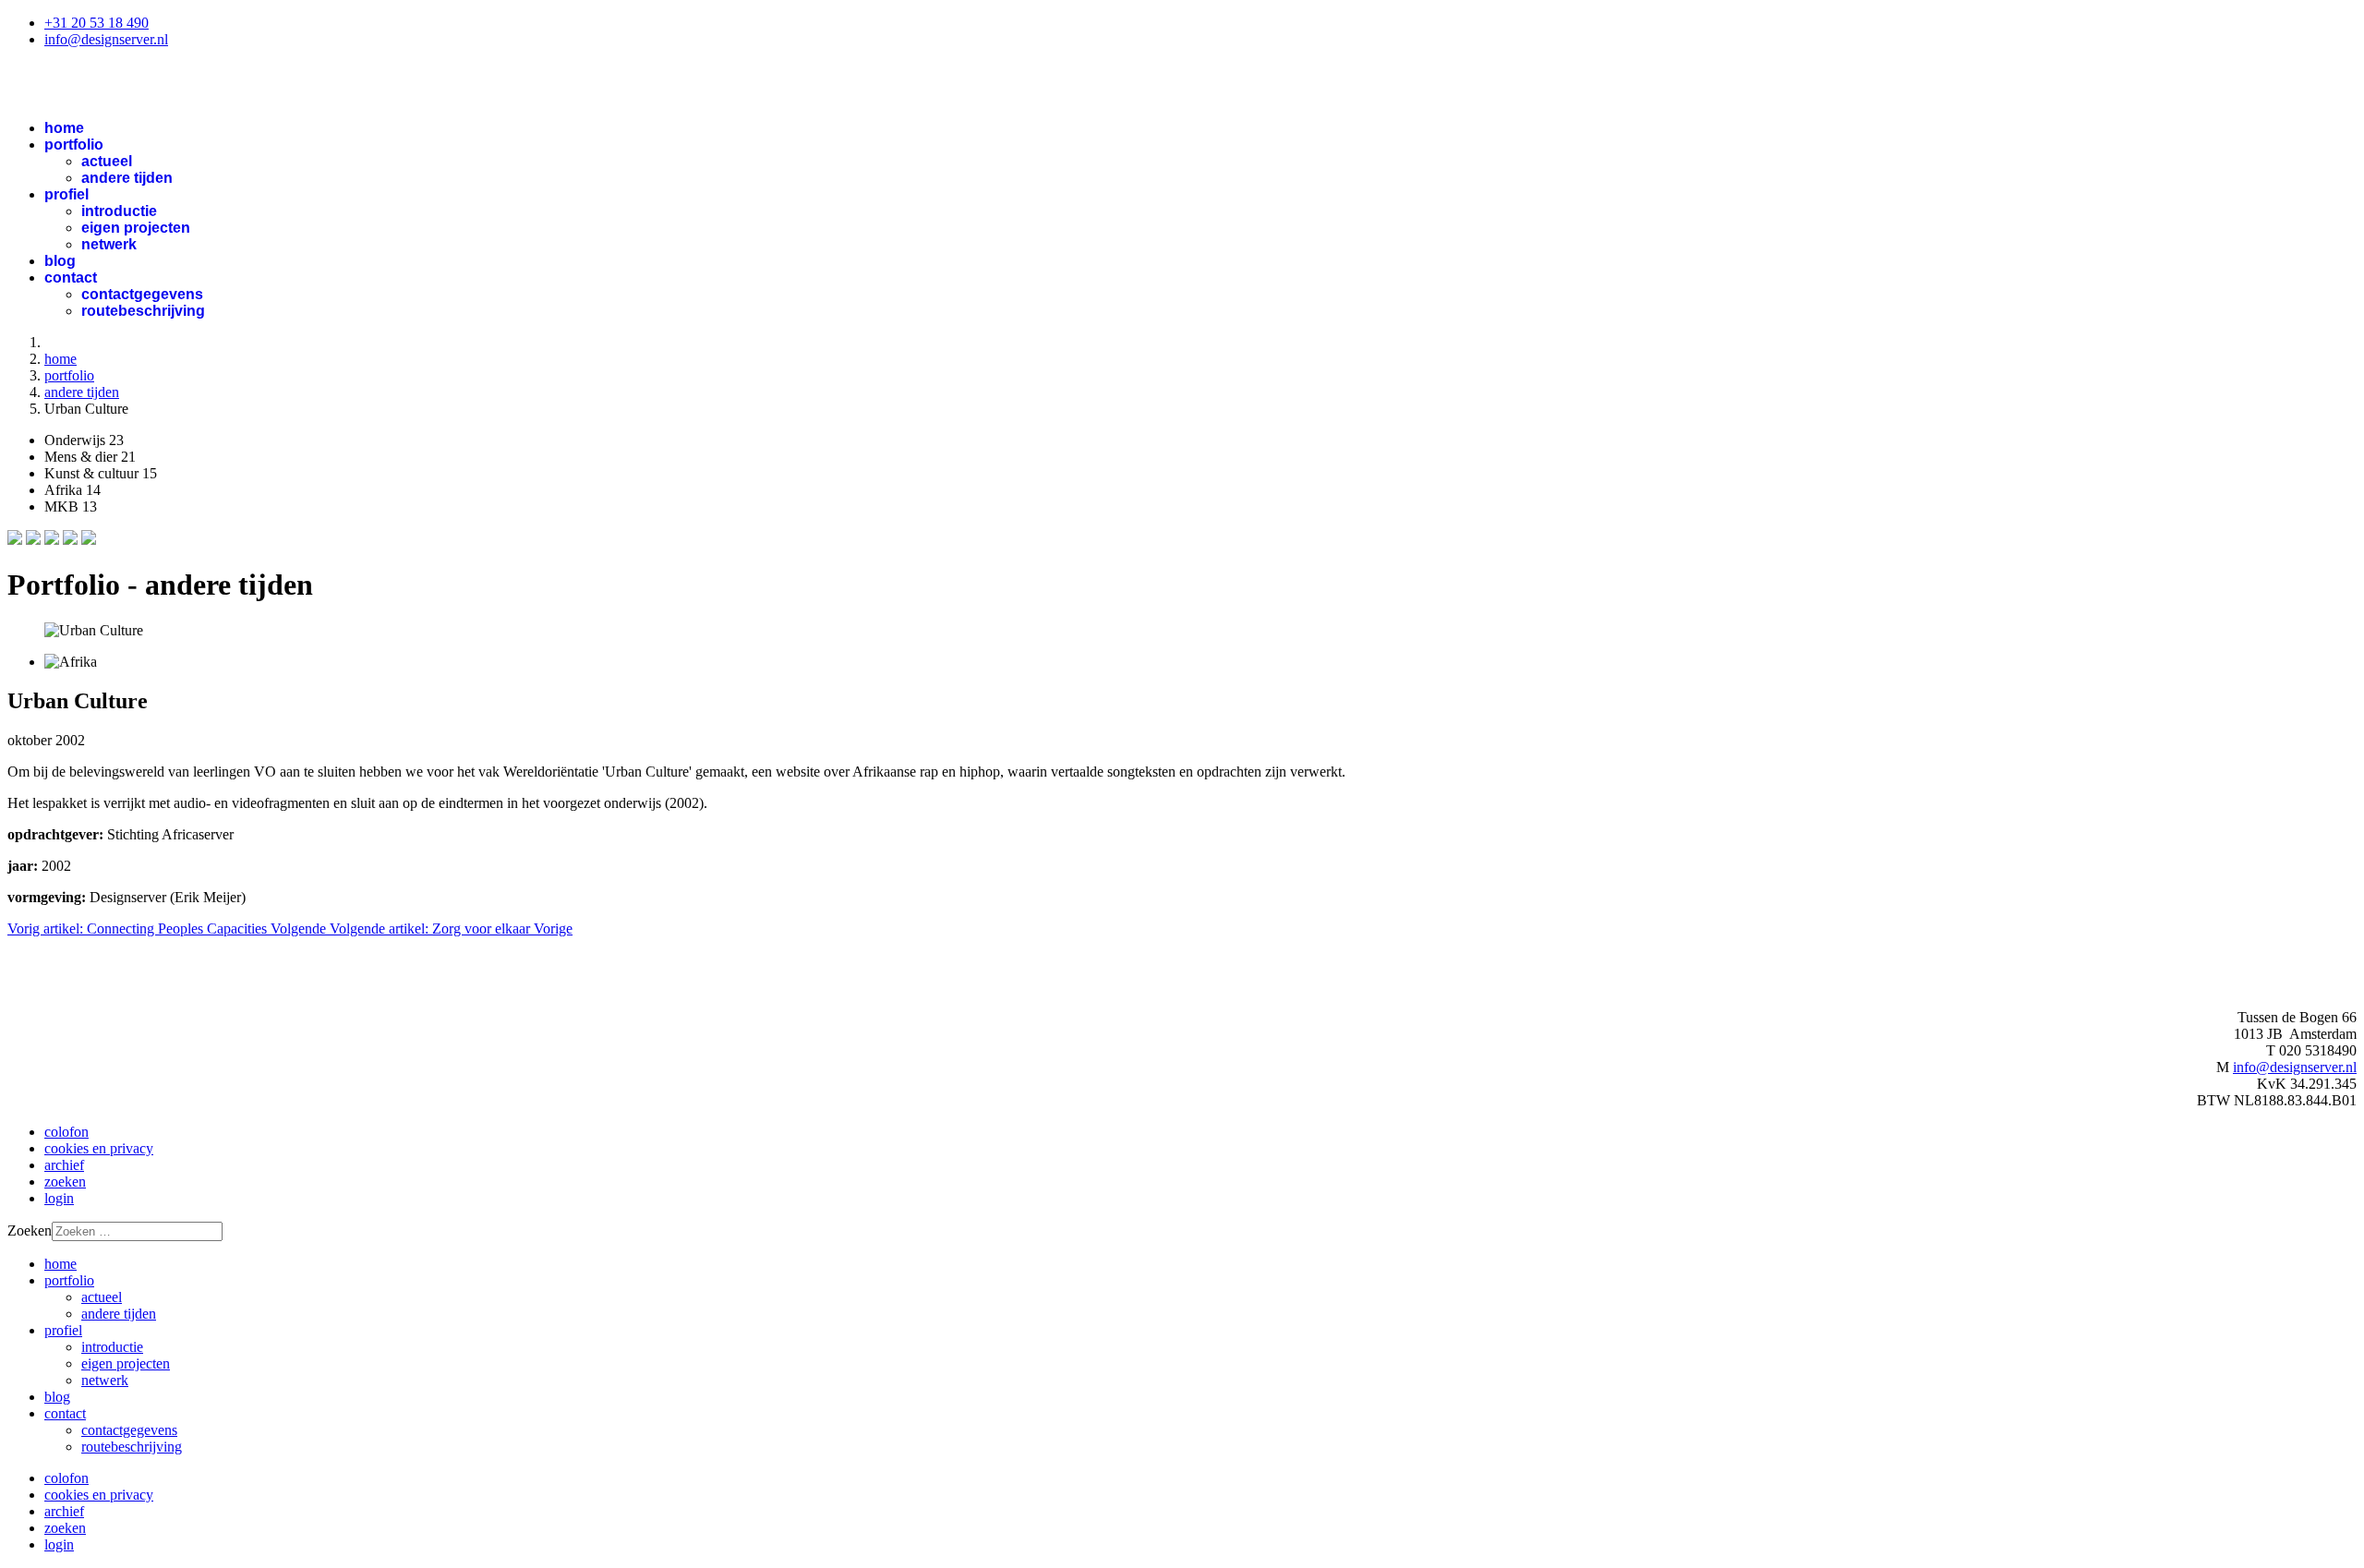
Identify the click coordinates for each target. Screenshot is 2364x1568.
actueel (107, 161)
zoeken (65, 1182)
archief (64, 1165)
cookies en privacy (99, 1148)
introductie (119, 211)
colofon (66, 1132)
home (64, 128)
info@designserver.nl (106, 39)
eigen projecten (136, 228)
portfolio (74, 145)
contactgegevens (142, 294)
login (59, 1198)
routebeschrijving (143, 311)
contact (71, 277)
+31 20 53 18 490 (96, 23)
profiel (66, 194)
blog (60, 261)
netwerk (109, 244)
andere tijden (127, 178)
